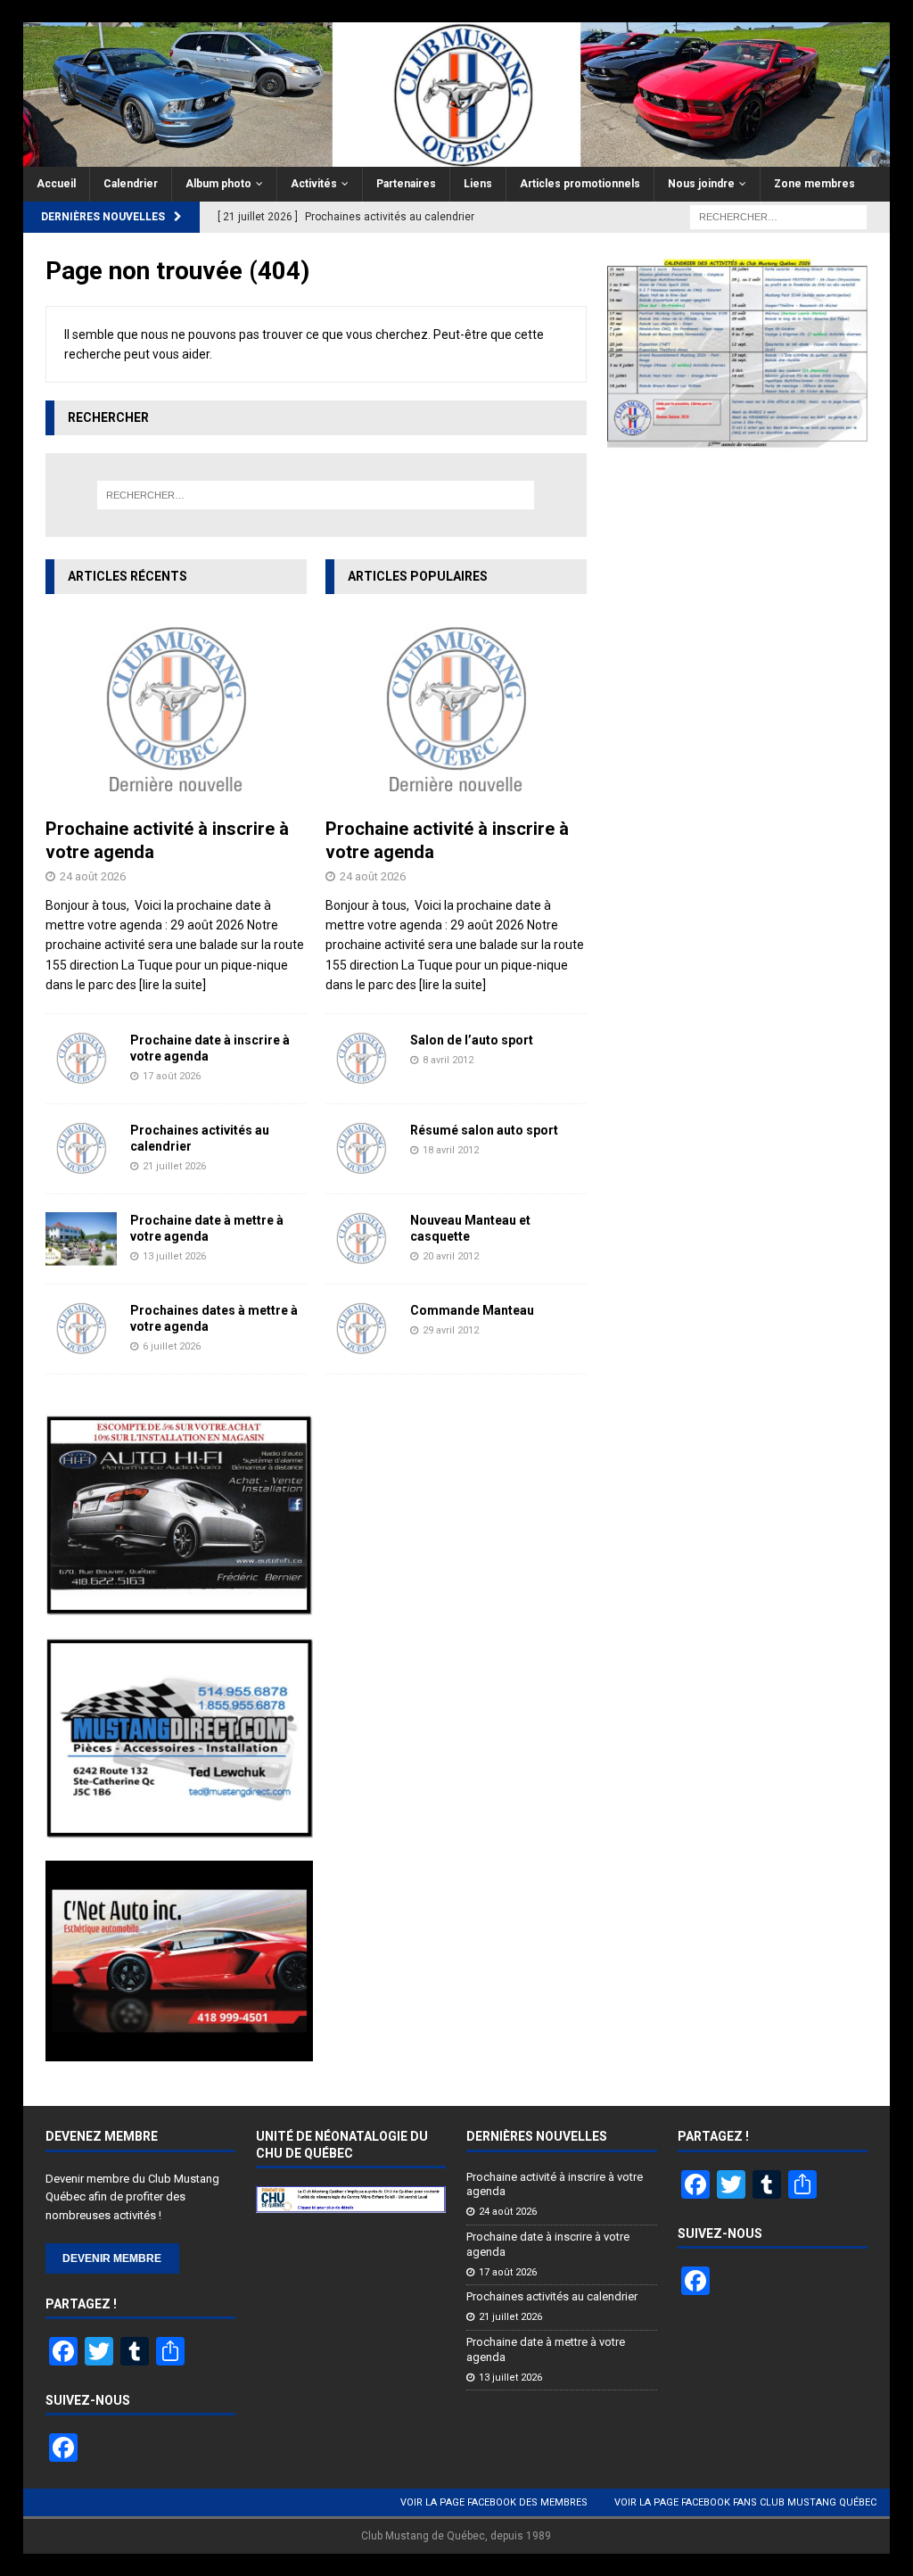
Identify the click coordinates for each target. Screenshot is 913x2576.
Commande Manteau (472, 1310)
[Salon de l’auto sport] (361, 1059)
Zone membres (814, 184)
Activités (314, 184)
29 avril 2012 (451, 1330)
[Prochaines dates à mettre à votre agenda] (81, 1329)
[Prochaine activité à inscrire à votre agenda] (176, 710)
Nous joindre (701, 184)
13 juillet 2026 (174, 1256)
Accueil (56, 184)
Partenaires (406, 184)
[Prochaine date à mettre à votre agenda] (81, 1239)
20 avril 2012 (451, 1256)
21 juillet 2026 (174, 1166)
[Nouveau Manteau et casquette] (361, 1239)
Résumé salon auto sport (484, 1130)
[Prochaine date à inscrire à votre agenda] (81, 1059)
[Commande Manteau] (361, 1329)
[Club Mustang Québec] (457, 157)
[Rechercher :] (778, 217)
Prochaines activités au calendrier (552, 2296)
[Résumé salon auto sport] (361, 1149)
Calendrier (131, 184)
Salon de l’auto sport (472, 1040)
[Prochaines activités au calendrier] (81, 1149)
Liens (478, 184)
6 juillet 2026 (172, 1346)
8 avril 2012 (448, 1060)
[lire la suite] (173, 985)
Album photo (218, 184)
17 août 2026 (172, 1076)
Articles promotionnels (580, 184)
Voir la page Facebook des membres (494, 2502)
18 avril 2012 (451, 1150)
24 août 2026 (93, 876)
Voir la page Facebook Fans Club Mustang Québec (745, 2502)
